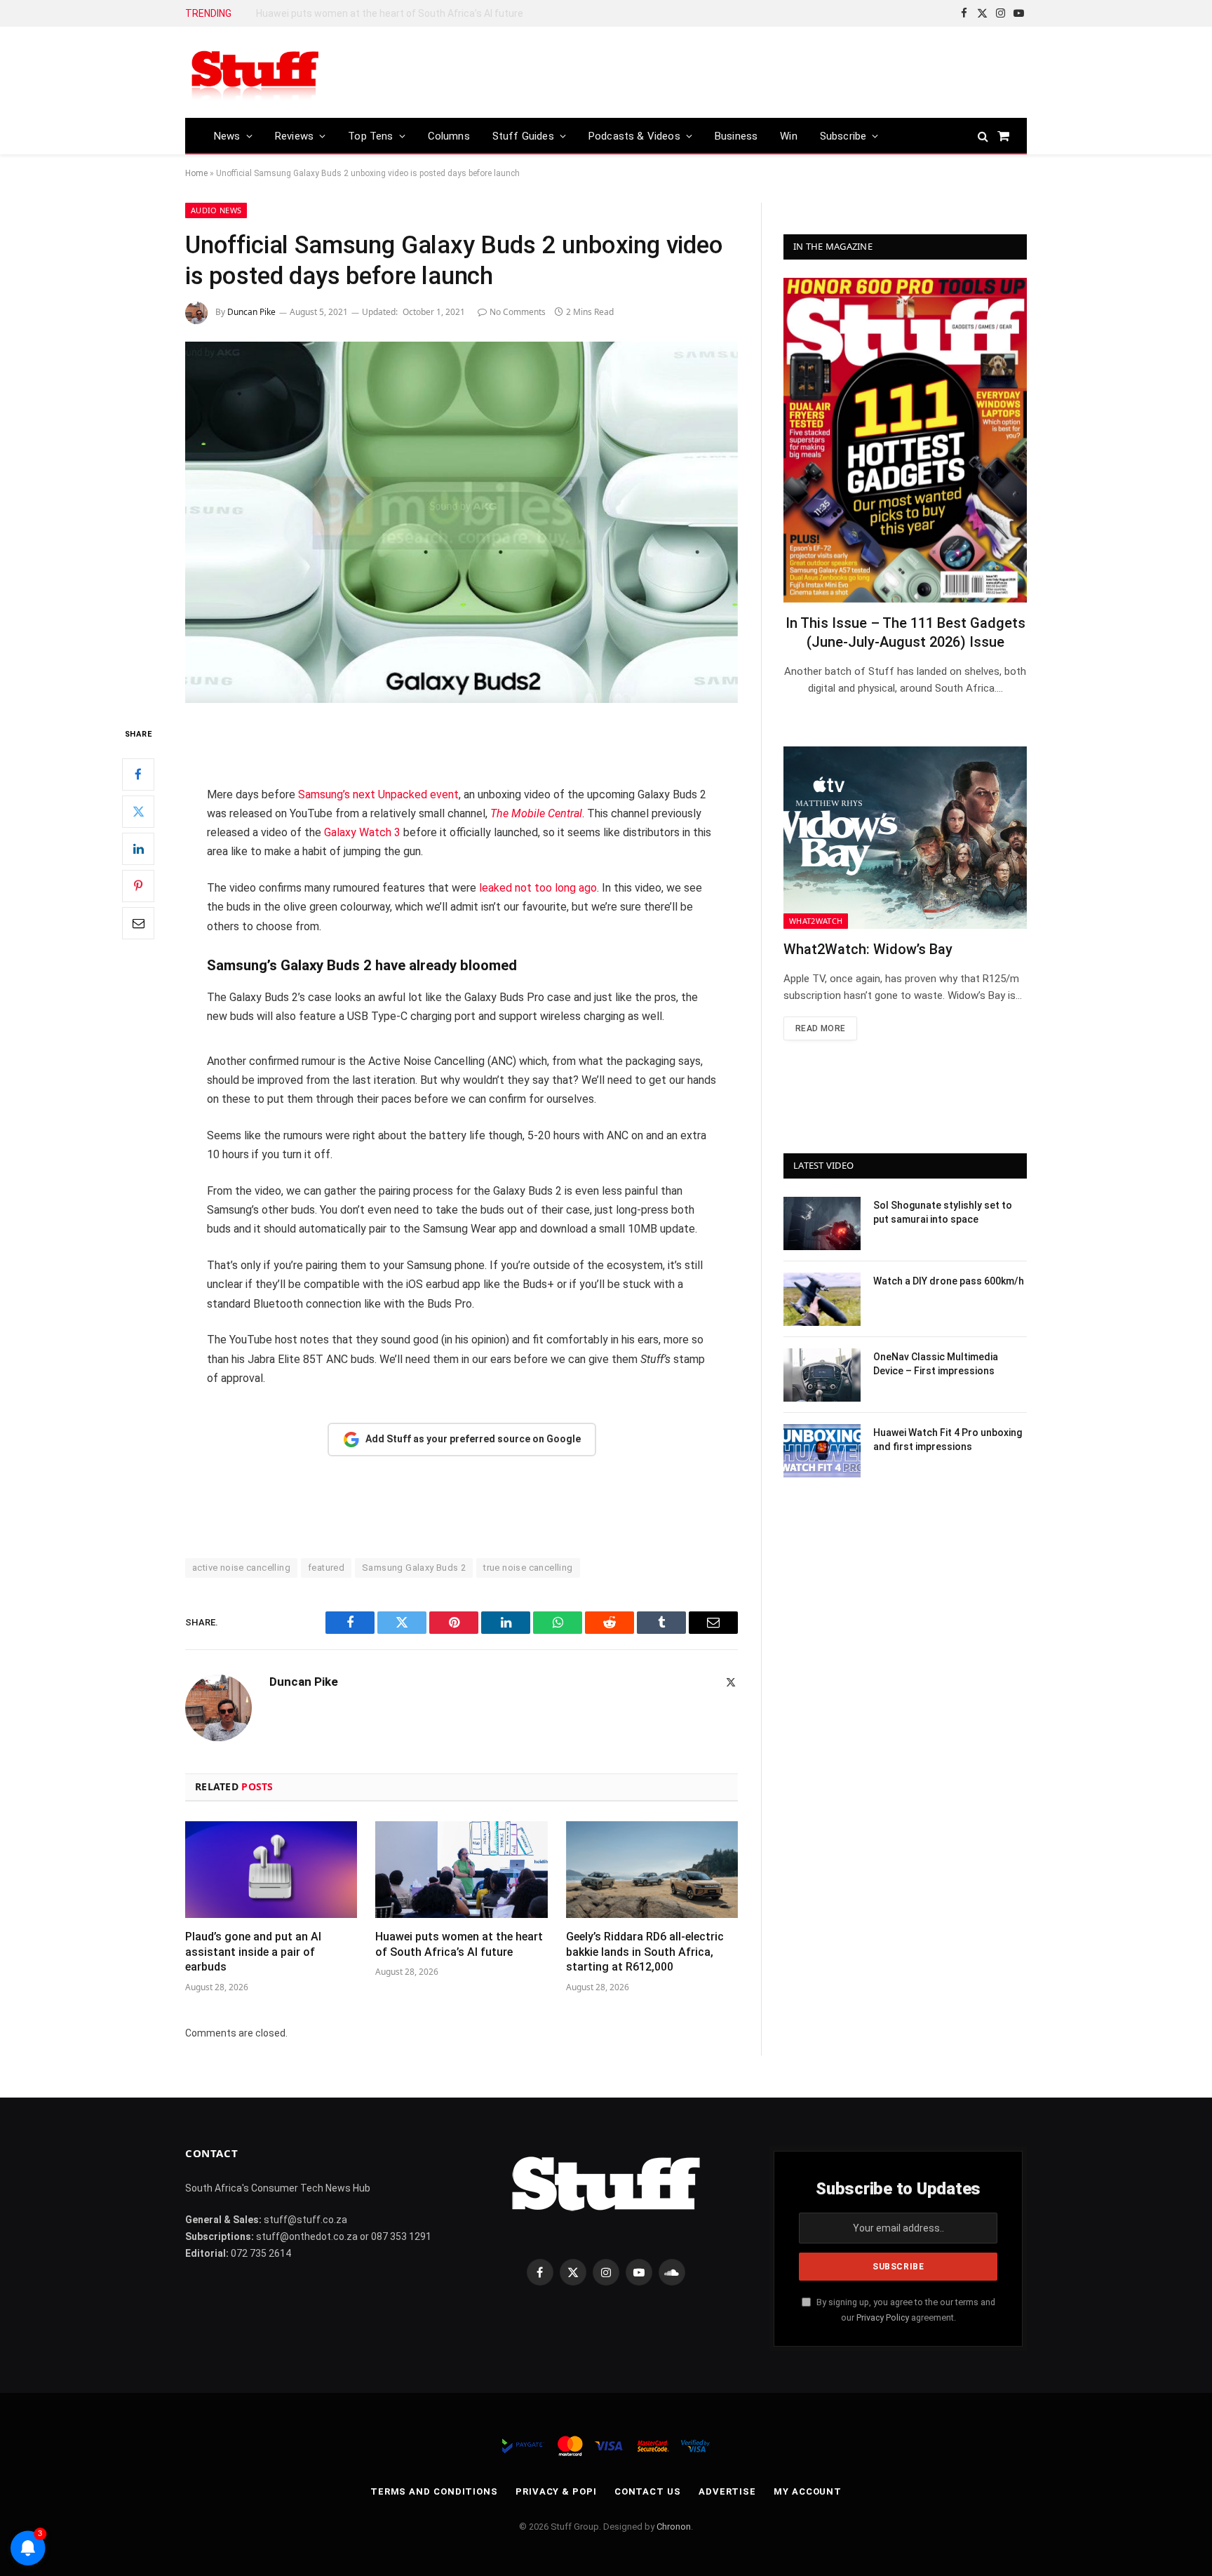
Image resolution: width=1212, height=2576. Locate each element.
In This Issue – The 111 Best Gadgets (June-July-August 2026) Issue (905, 632)
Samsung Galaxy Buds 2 (414, 1568)
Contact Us (648, 2491)
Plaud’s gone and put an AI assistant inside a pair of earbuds (253, 1952)
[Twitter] (138, 812)
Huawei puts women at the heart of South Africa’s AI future (459, 1944)
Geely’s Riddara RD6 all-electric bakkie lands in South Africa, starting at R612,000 (414, 13)
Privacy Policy (883, 2317)
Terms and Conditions (434, 2491)
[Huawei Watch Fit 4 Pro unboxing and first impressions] (822, 1451)
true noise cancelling (528, 1568)
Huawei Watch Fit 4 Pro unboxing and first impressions (948, 1440)
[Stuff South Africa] (255, 73)
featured (326, 1568)
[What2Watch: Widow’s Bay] (905, 838)
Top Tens (370, 136)
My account (808, 2491)
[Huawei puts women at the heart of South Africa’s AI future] (461, 1870)
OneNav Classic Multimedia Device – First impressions (936, 1364)
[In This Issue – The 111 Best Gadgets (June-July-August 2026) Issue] (905, 440)
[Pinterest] (138, 886)
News (227, 136)
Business (736, 136)
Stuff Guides (523, 136)
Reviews (294, 136)
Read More (820, 1028)
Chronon (674, 2527)
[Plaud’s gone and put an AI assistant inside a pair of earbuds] (271, 1870)
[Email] (138, 923)
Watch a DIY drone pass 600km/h (949, 1281)
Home (196, 173)
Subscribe (843, 136)
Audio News (216, 210)
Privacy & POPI (556, 2491)
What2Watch (816, 921)
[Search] (983, 136)
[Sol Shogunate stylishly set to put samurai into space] (822, 1223)
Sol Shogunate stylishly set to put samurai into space (943, 1212)
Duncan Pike (251, 312)
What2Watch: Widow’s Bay (868, 949)
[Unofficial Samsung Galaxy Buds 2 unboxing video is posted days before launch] (462, 522)
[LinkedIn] (138, 849)
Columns (449, 136)
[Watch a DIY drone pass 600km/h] (822, 1299)
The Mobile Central (536, 813)
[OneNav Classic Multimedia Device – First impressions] (822, 1375)
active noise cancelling (241, 1568)
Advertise (727, 2491)
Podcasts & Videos (634, 136)
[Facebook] (138, 774)
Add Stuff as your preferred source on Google (473, 1439)
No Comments (518, 312)
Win (789, 136)
